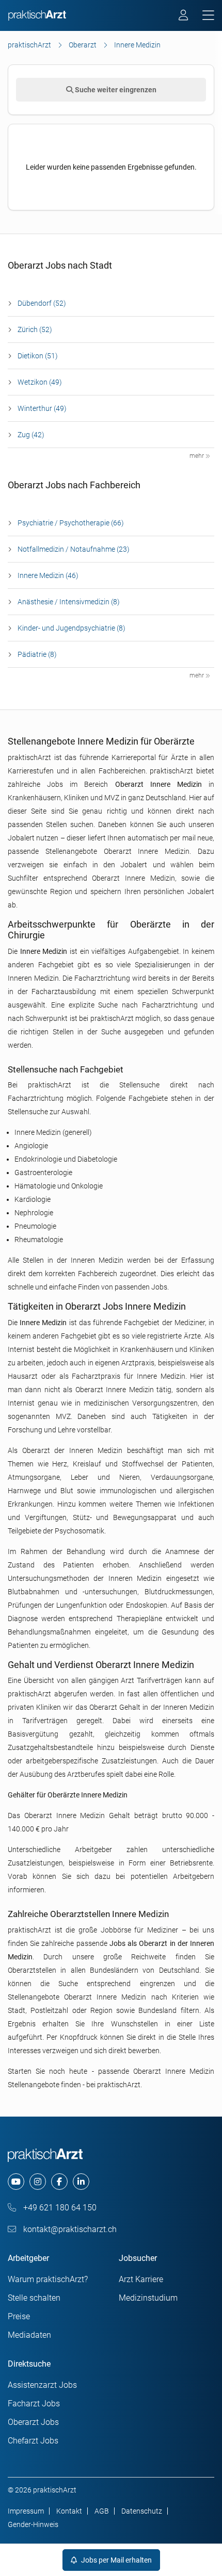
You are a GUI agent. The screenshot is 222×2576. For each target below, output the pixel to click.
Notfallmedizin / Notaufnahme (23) (74, 549)
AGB (102, 2511)
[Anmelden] (184, 16)
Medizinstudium (148, 2298)
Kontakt (69, 2511)
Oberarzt (83, 45)
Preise (19, 2316)
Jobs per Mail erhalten (116, 2560)
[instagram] (38, 2182)
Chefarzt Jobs (33, 2441)
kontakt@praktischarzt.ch (69, 2229)
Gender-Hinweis (33, 2524)
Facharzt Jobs (34, 2404)
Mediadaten (29, 2335)
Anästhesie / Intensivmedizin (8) (69, 602)
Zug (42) (31, 435)
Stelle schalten (34, 2298)
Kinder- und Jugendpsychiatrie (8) (72, 628)
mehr (197, 456)
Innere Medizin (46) (48, 575)
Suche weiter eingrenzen (115, 90)
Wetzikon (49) (40, 382)
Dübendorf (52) (42, 303)
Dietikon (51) (38, 356)
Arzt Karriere (141, 2279)
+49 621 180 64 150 (59, 2208)
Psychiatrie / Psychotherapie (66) (71, 523)
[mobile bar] (208, 16)
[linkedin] (81, 2182)
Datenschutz (142, 2511)
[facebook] (59, 2182)
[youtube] (16, 2182)
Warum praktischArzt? (48, 2279)
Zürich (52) (35, 329)
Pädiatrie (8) (37, 654)
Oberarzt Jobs (33, 2422)
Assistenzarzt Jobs (42, 2385)
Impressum (26, 2511)
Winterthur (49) (42, 408)
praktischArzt (29, 45)
